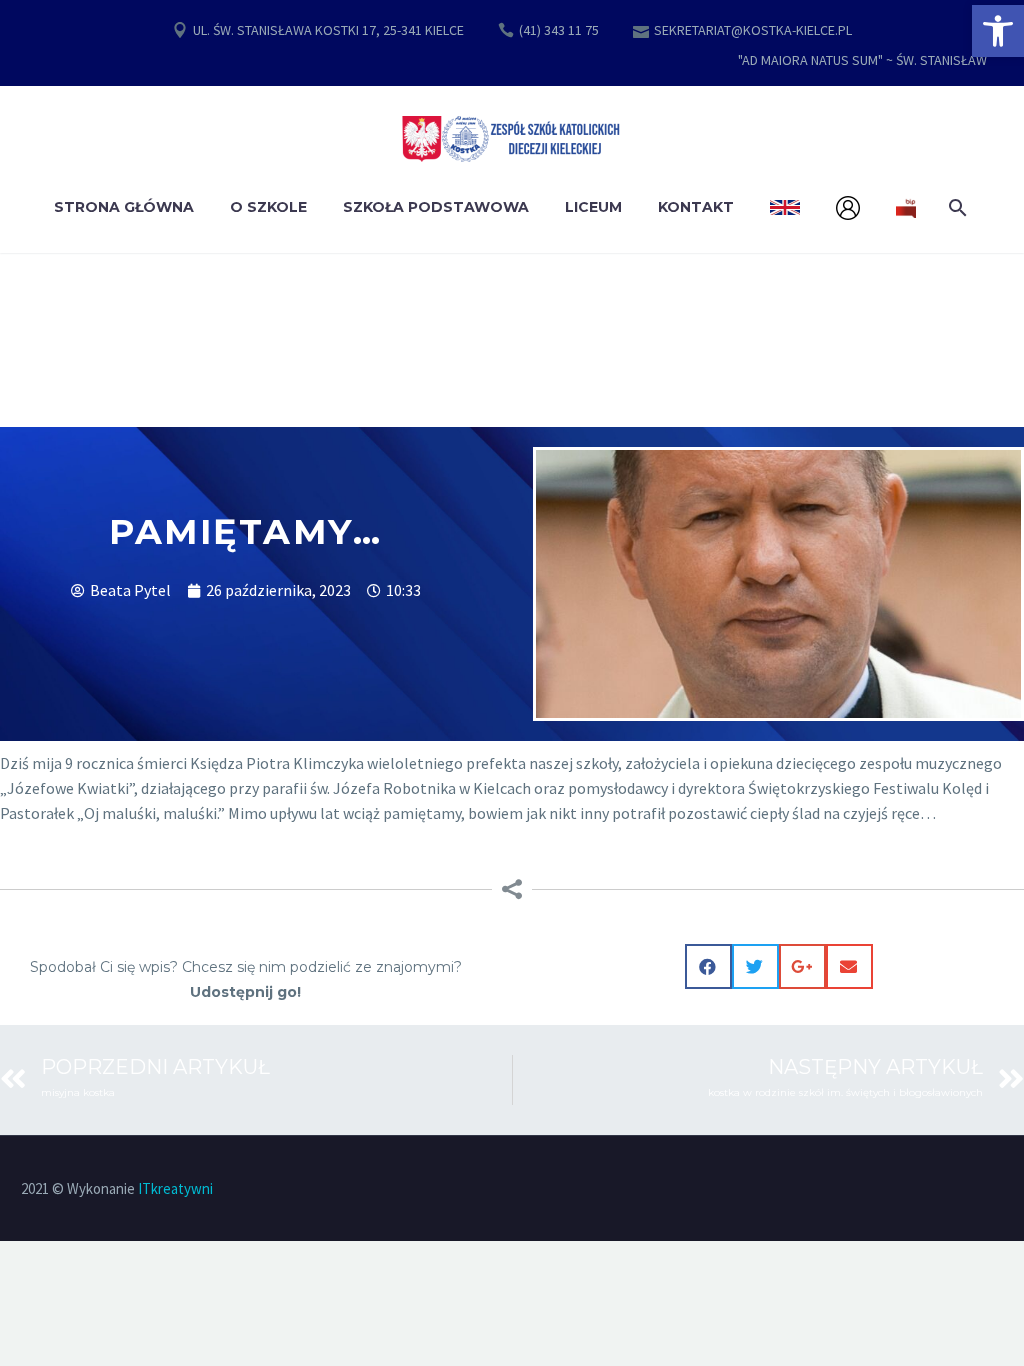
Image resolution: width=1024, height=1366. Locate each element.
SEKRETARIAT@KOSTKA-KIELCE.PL (753, 30)
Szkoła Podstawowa (436, 207)
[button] (998, 31)
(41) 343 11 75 (559, 30)
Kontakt (696, 207)
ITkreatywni (175, 1188)
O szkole (268, 207)
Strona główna (124, 207)
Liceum (593, 207)
